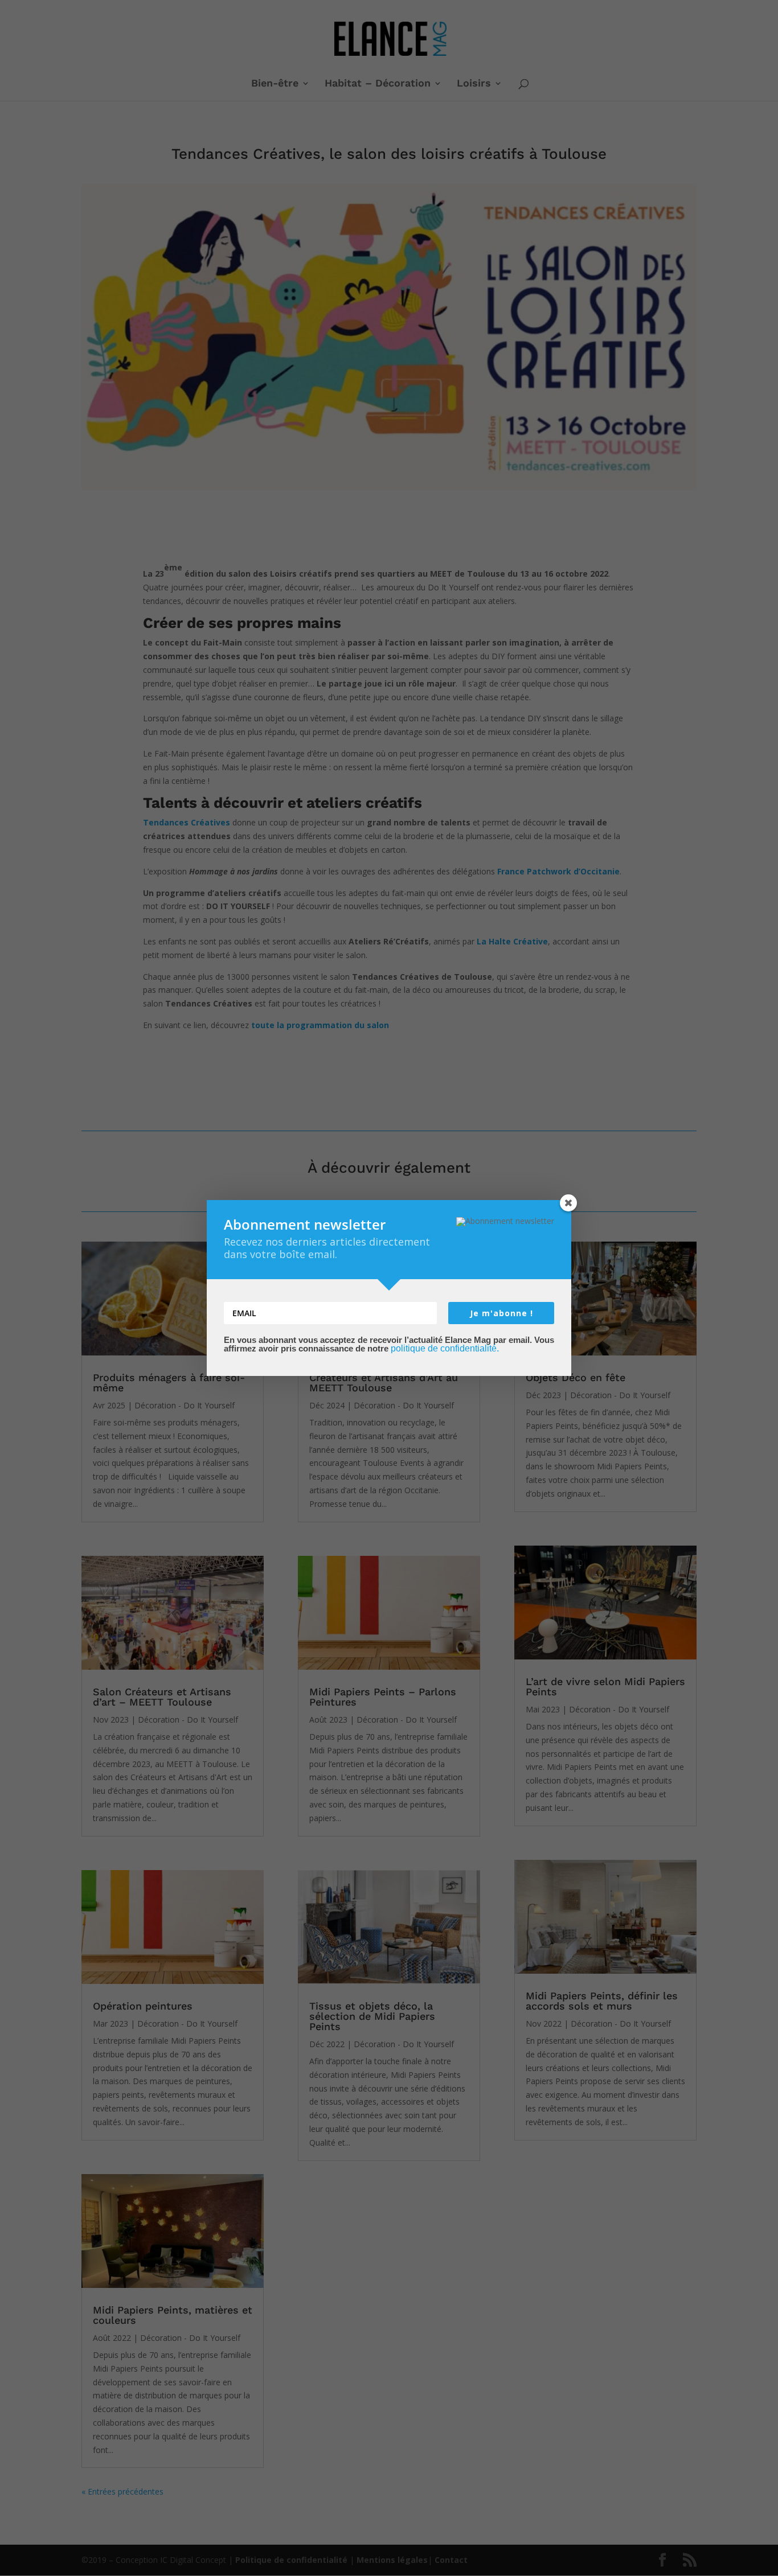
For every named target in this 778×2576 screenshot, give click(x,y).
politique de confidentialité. (445, 1348)
